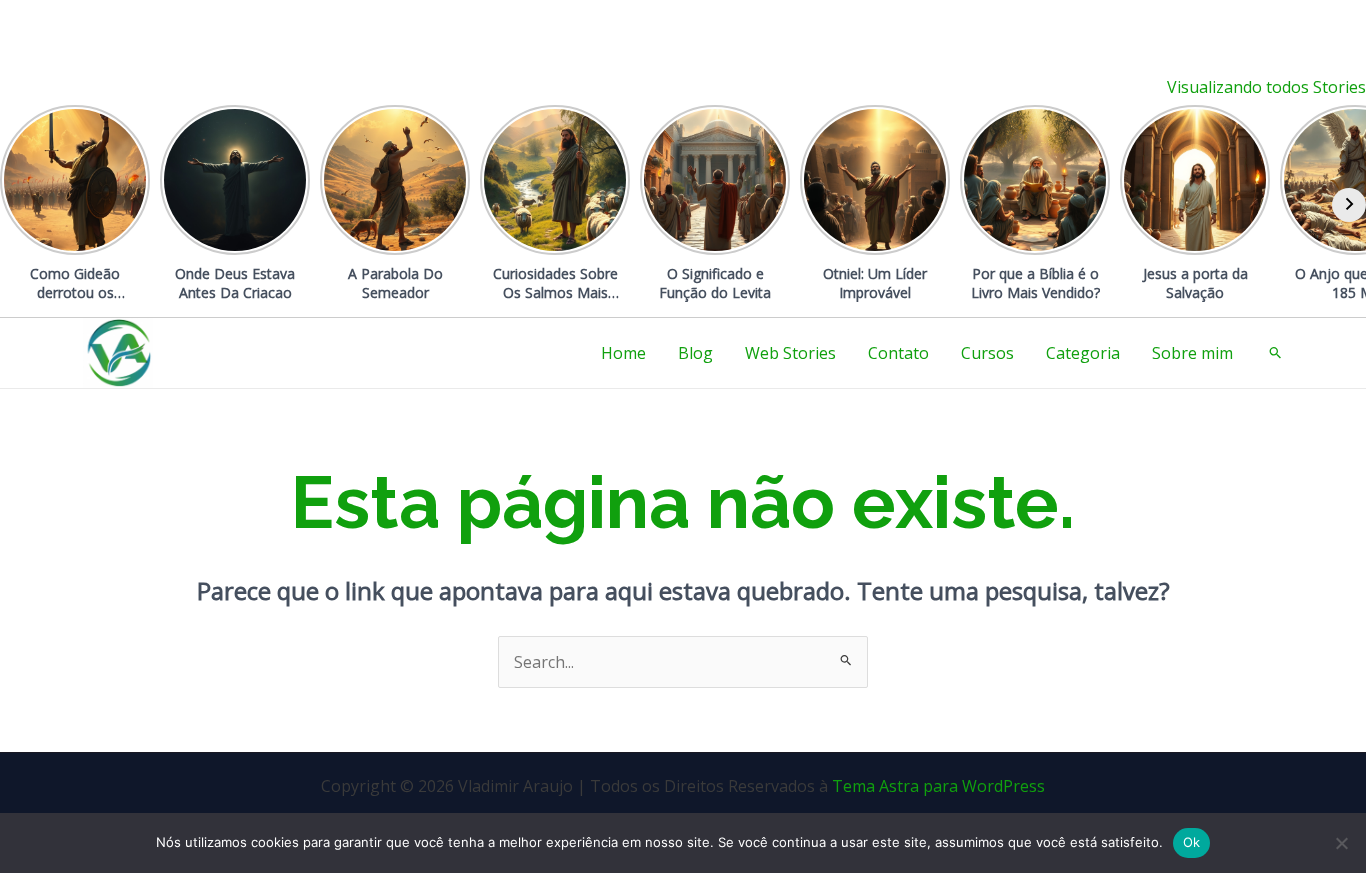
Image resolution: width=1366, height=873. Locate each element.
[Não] (1341, 843)
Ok (1192, 842)
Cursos (987, 353)
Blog (695, 353)
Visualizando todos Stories (1266, 87)
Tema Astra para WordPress (938, 786)
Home (623, 353)
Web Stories (790, 353)
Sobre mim (1192, 353)
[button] (1276, 353)
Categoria (1083, 353)
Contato (898, 353)
